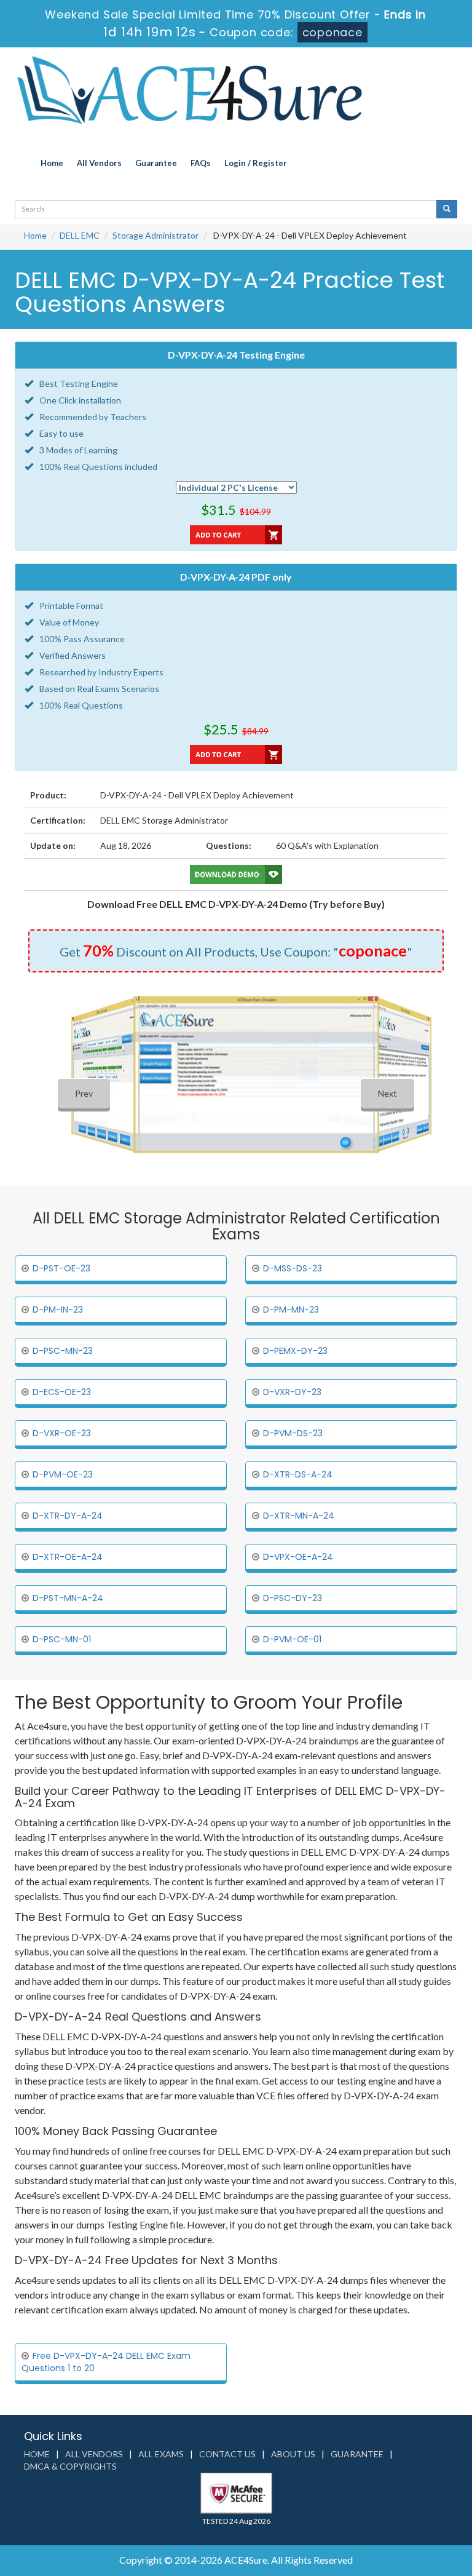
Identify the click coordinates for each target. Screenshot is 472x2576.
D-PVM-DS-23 (293, 1433)
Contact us (227, 2454)
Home (52, 163)
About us (293, 2454)
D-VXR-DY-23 (292, 1392)
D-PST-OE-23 (61, 1268)
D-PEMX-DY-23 (295, 1351)
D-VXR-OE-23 (62, 1433)
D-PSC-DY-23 (293, 1598)
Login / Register (256, 163)
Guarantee (156, 163)
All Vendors (99, 163)
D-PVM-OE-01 (292, 1639)
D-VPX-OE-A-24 (298, 1557)
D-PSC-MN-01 (62, 1639)
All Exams (161, 2454)
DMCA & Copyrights (70, 2466)
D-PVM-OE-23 (63, 1474)
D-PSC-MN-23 (63, 1351)
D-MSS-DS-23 (293, 1268)
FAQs (201, 163)
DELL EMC (80, 235)
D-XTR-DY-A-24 (68, 1516)
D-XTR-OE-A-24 (68, 1557)
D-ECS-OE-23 (62, 1392)
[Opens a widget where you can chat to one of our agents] (388, 2506)
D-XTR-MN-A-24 (299, 1516)
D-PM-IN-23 (58, 1310)
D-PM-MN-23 (291, 1310)
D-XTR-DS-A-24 (298, 1474)
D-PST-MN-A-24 (68, 1598)
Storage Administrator (155, 235)
